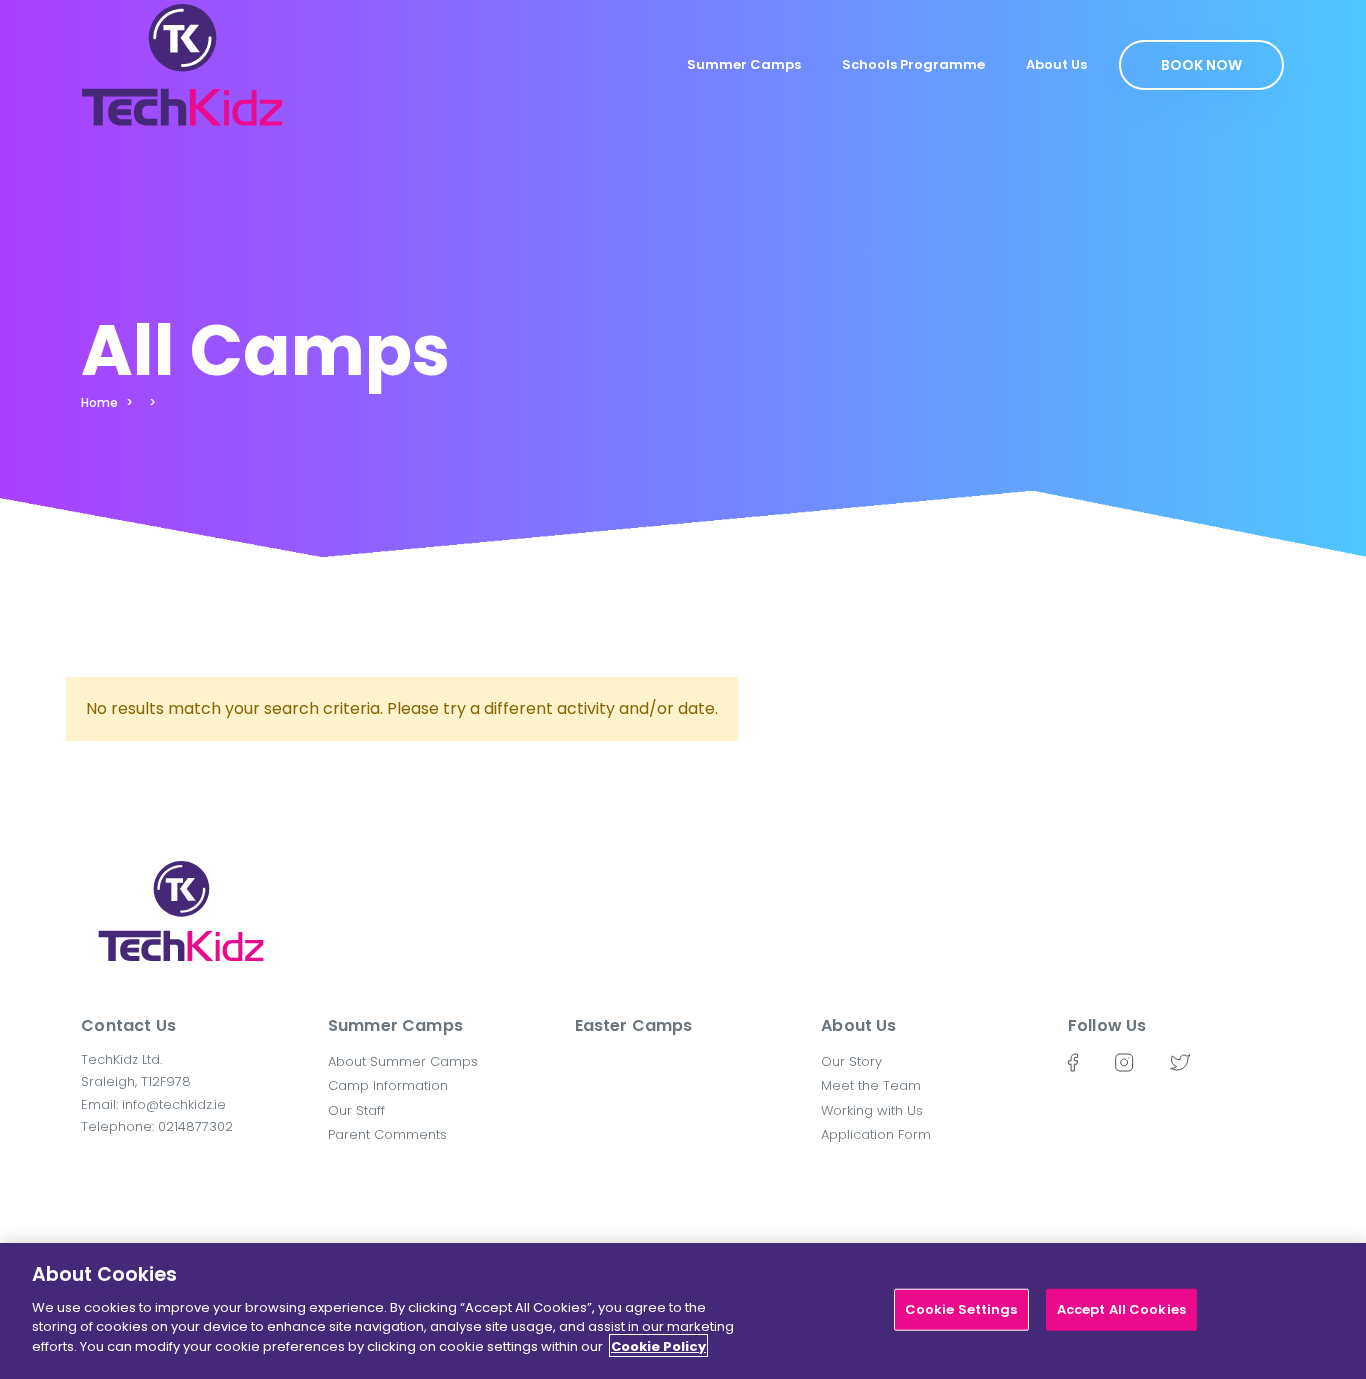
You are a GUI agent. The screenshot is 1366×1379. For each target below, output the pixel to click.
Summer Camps (744, 64)
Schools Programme (913, 64)
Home (99, 402)
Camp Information (388, 1085)
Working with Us (872, 1110)
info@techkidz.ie (174, 1104)
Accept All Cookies (1121, 1308)
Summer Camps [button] (395, 1025)
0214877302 (195, 1126)
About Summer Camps (403, 1061)
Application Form (876, 1134)
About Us (1056, 64)
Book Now (1201, 65)
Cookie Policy (658, 1345)
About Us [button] (858, 1025)
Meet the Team (871, 1085)
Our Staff (356, 1110)
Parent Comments (387, 1134)
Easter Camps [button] (634, 1025)
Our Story (851, 1061)
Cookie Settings (961, 1308)
